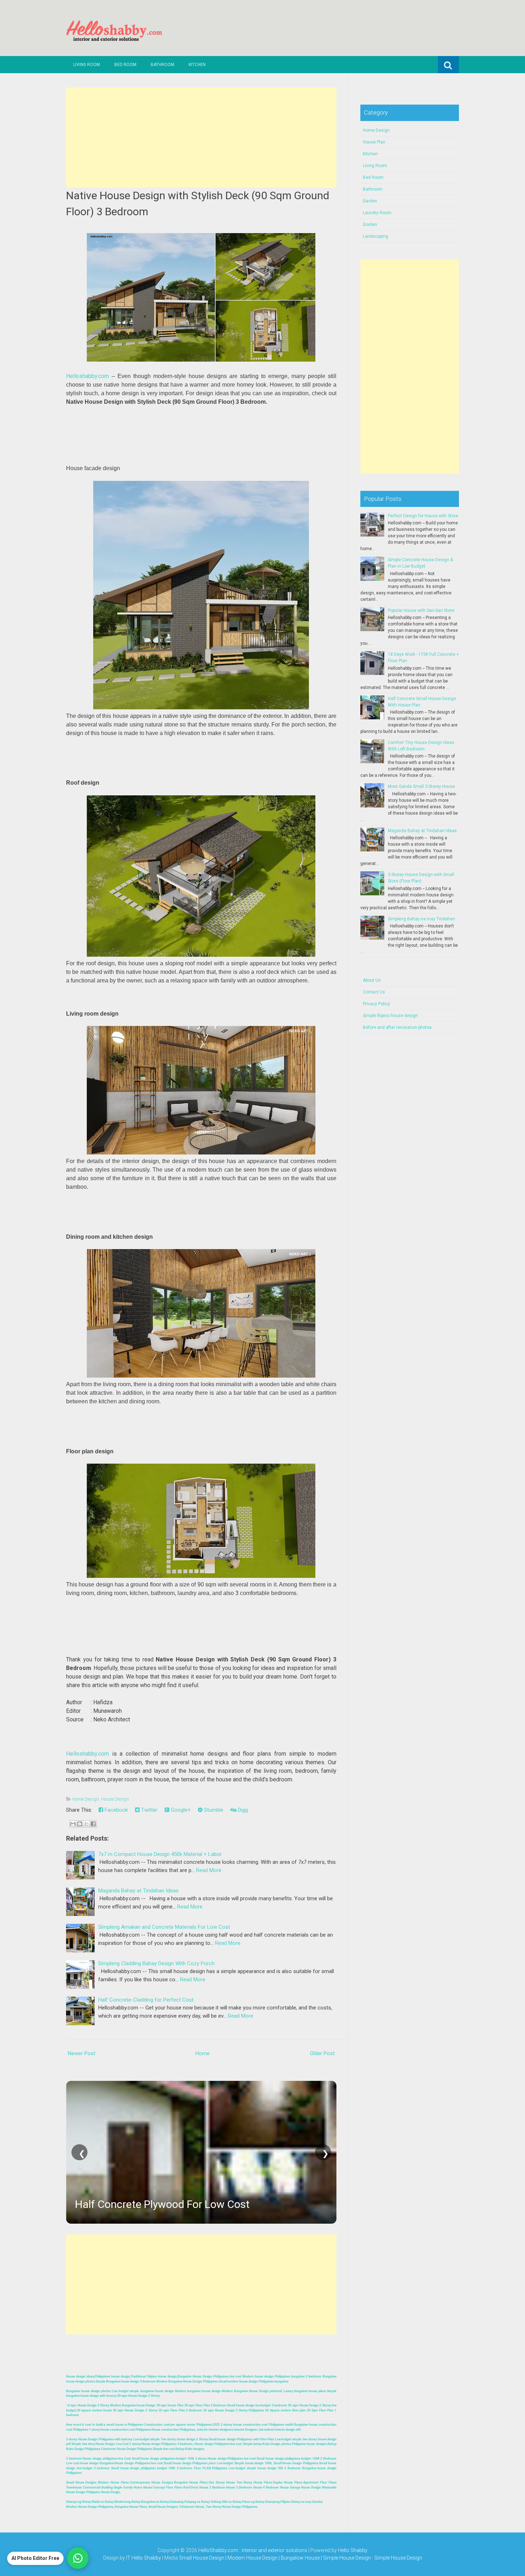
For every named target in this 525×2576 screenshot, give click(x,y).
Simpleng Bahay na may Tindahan (421, 919)
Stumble (213, 1810)
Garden (370, 201)
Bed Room (125, 65)
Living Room (87, 65)
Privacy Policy (376, 1004)
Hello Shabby (353, 2550)
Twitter (149, 1810)
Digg (242, 1810)
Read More (209, 1870)
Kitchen (197, 65)
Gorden (370, 225)
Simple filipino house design (390, 1016)
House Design (115, 1799)
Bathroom (162, 65)
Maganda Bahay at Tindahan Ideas (138, 1891)
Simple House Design (398, 2558)
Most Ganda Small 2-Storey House (421, 786)
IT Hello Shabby (144, 2558)
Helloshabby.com (87, 376)
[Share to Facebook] (93, 1824)
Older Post (322, 2053)
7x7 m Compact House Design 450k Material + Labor (160, 1854)
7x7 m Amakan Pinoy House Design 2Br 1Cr (178, 2204)
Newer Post (82, 2053)
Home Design (86, 1799)
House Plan (374, 142)
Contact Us (374, 992)
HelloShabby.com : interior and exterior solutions (253, 2550)
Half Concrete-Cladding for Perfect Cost (146, 2000)
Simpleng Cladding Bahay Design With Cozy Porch (156, 1963)
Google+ (180, 1810)
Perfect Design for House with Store (423, 516)
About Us (372, 980)
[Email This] (73, 1824)
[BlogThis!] (80, 1824)
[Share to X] (86, 1824)
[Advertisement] (201, 137)
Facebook (116, 1810)
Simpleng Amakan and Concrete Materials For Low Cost (164, 1927)
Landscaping (376, 236)
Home (202, 2053)
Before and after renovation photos (397, 1027)
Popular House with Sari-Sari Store (421, 610)
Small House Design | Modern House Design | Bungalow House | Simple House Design (275, 2558)
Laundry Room (377, 213)
